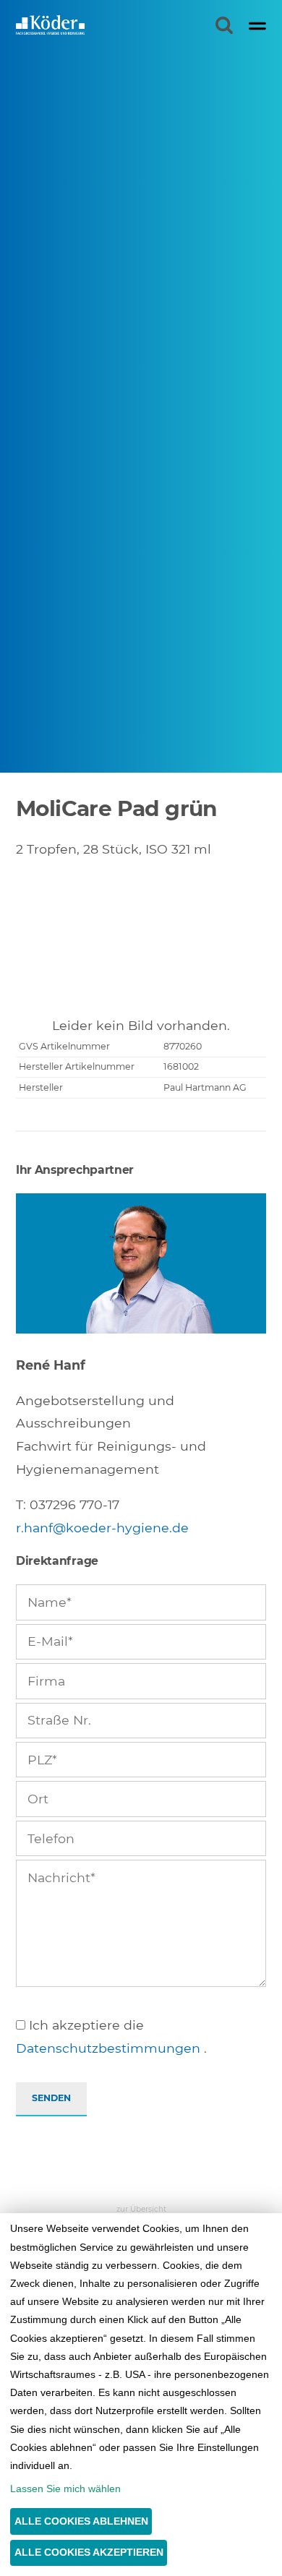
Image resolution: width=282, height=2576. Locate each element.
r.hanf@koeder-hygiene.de (102, 1528)
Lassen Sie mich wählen (65, 2489)
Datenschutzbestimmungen (108, 2048)
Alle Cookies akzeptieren (89, 2552)
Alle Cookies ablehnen (81, 2521)
